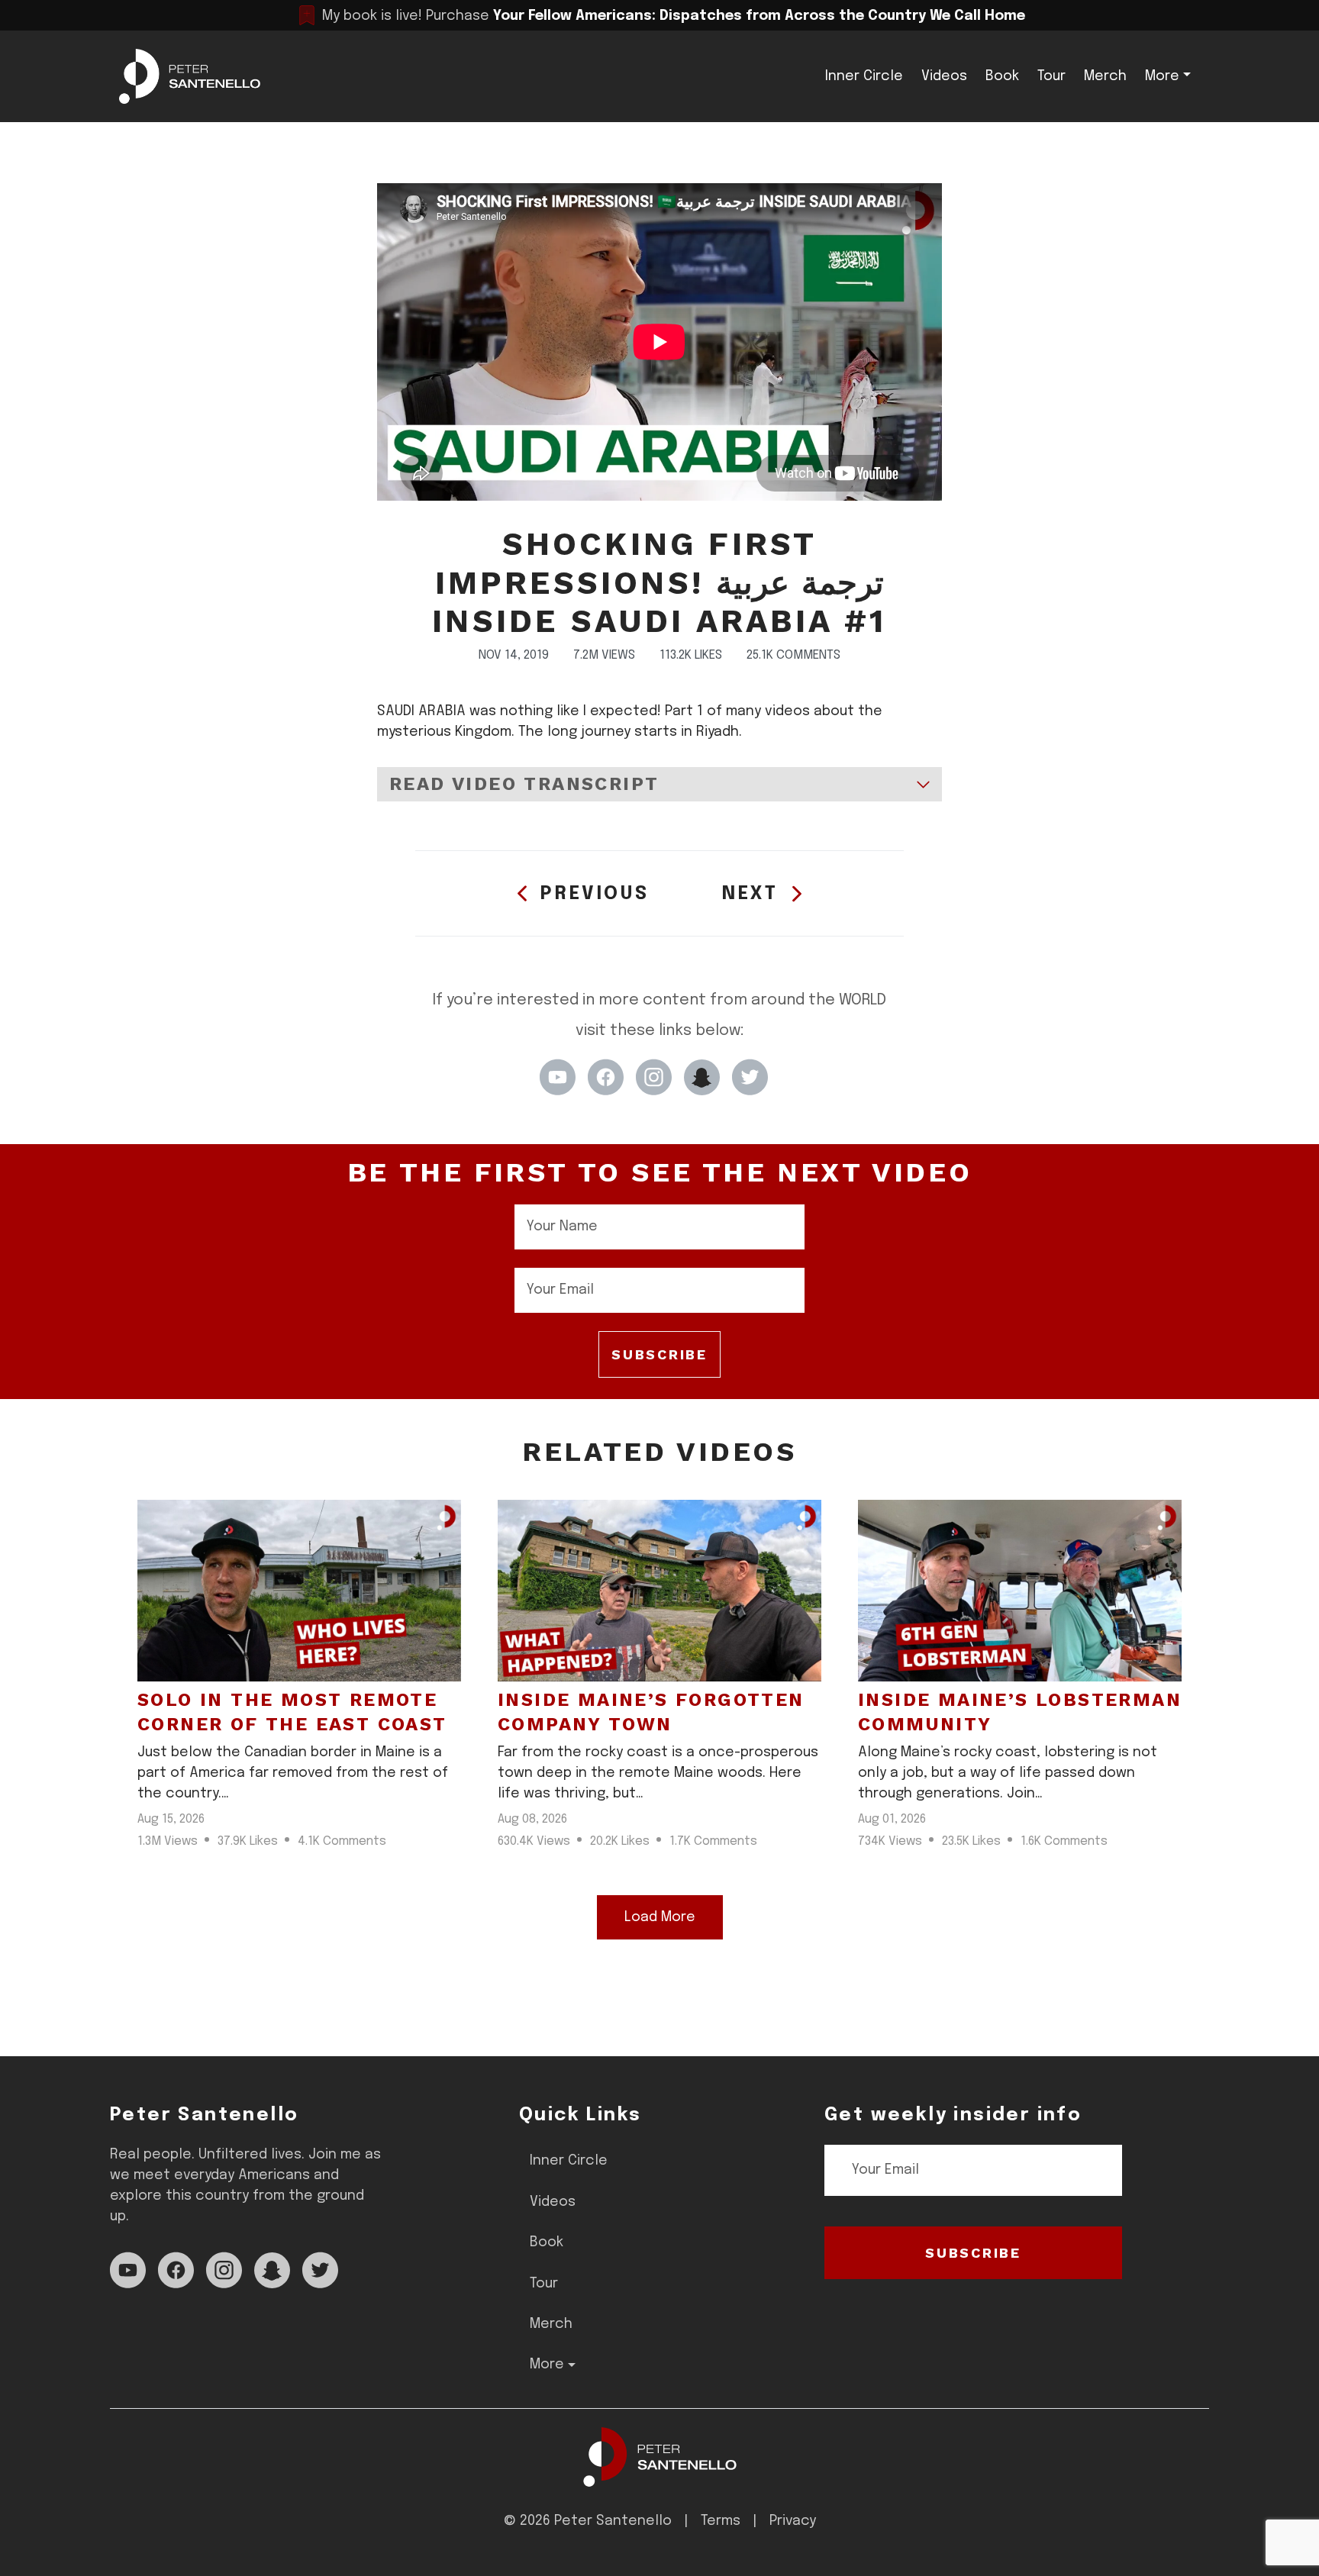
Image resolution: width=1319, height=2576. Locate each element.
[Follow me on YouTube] (558, 1077)
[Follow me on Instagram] (654, 1077)
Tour (1051, 76)
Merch (1105, 76)
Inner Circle (864, 76)
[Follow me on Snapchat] (702, 1077)
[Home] (660, 2457)
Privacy (793, 2521)
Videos (944, 76)
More (1162, 76)
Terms (721, 2521)
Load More (660, 1917)
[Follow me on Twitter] (750, 1077)
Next (750, 894)
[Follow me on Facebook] (606, 1077)
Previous (595, 894)
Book (1002, 76)
